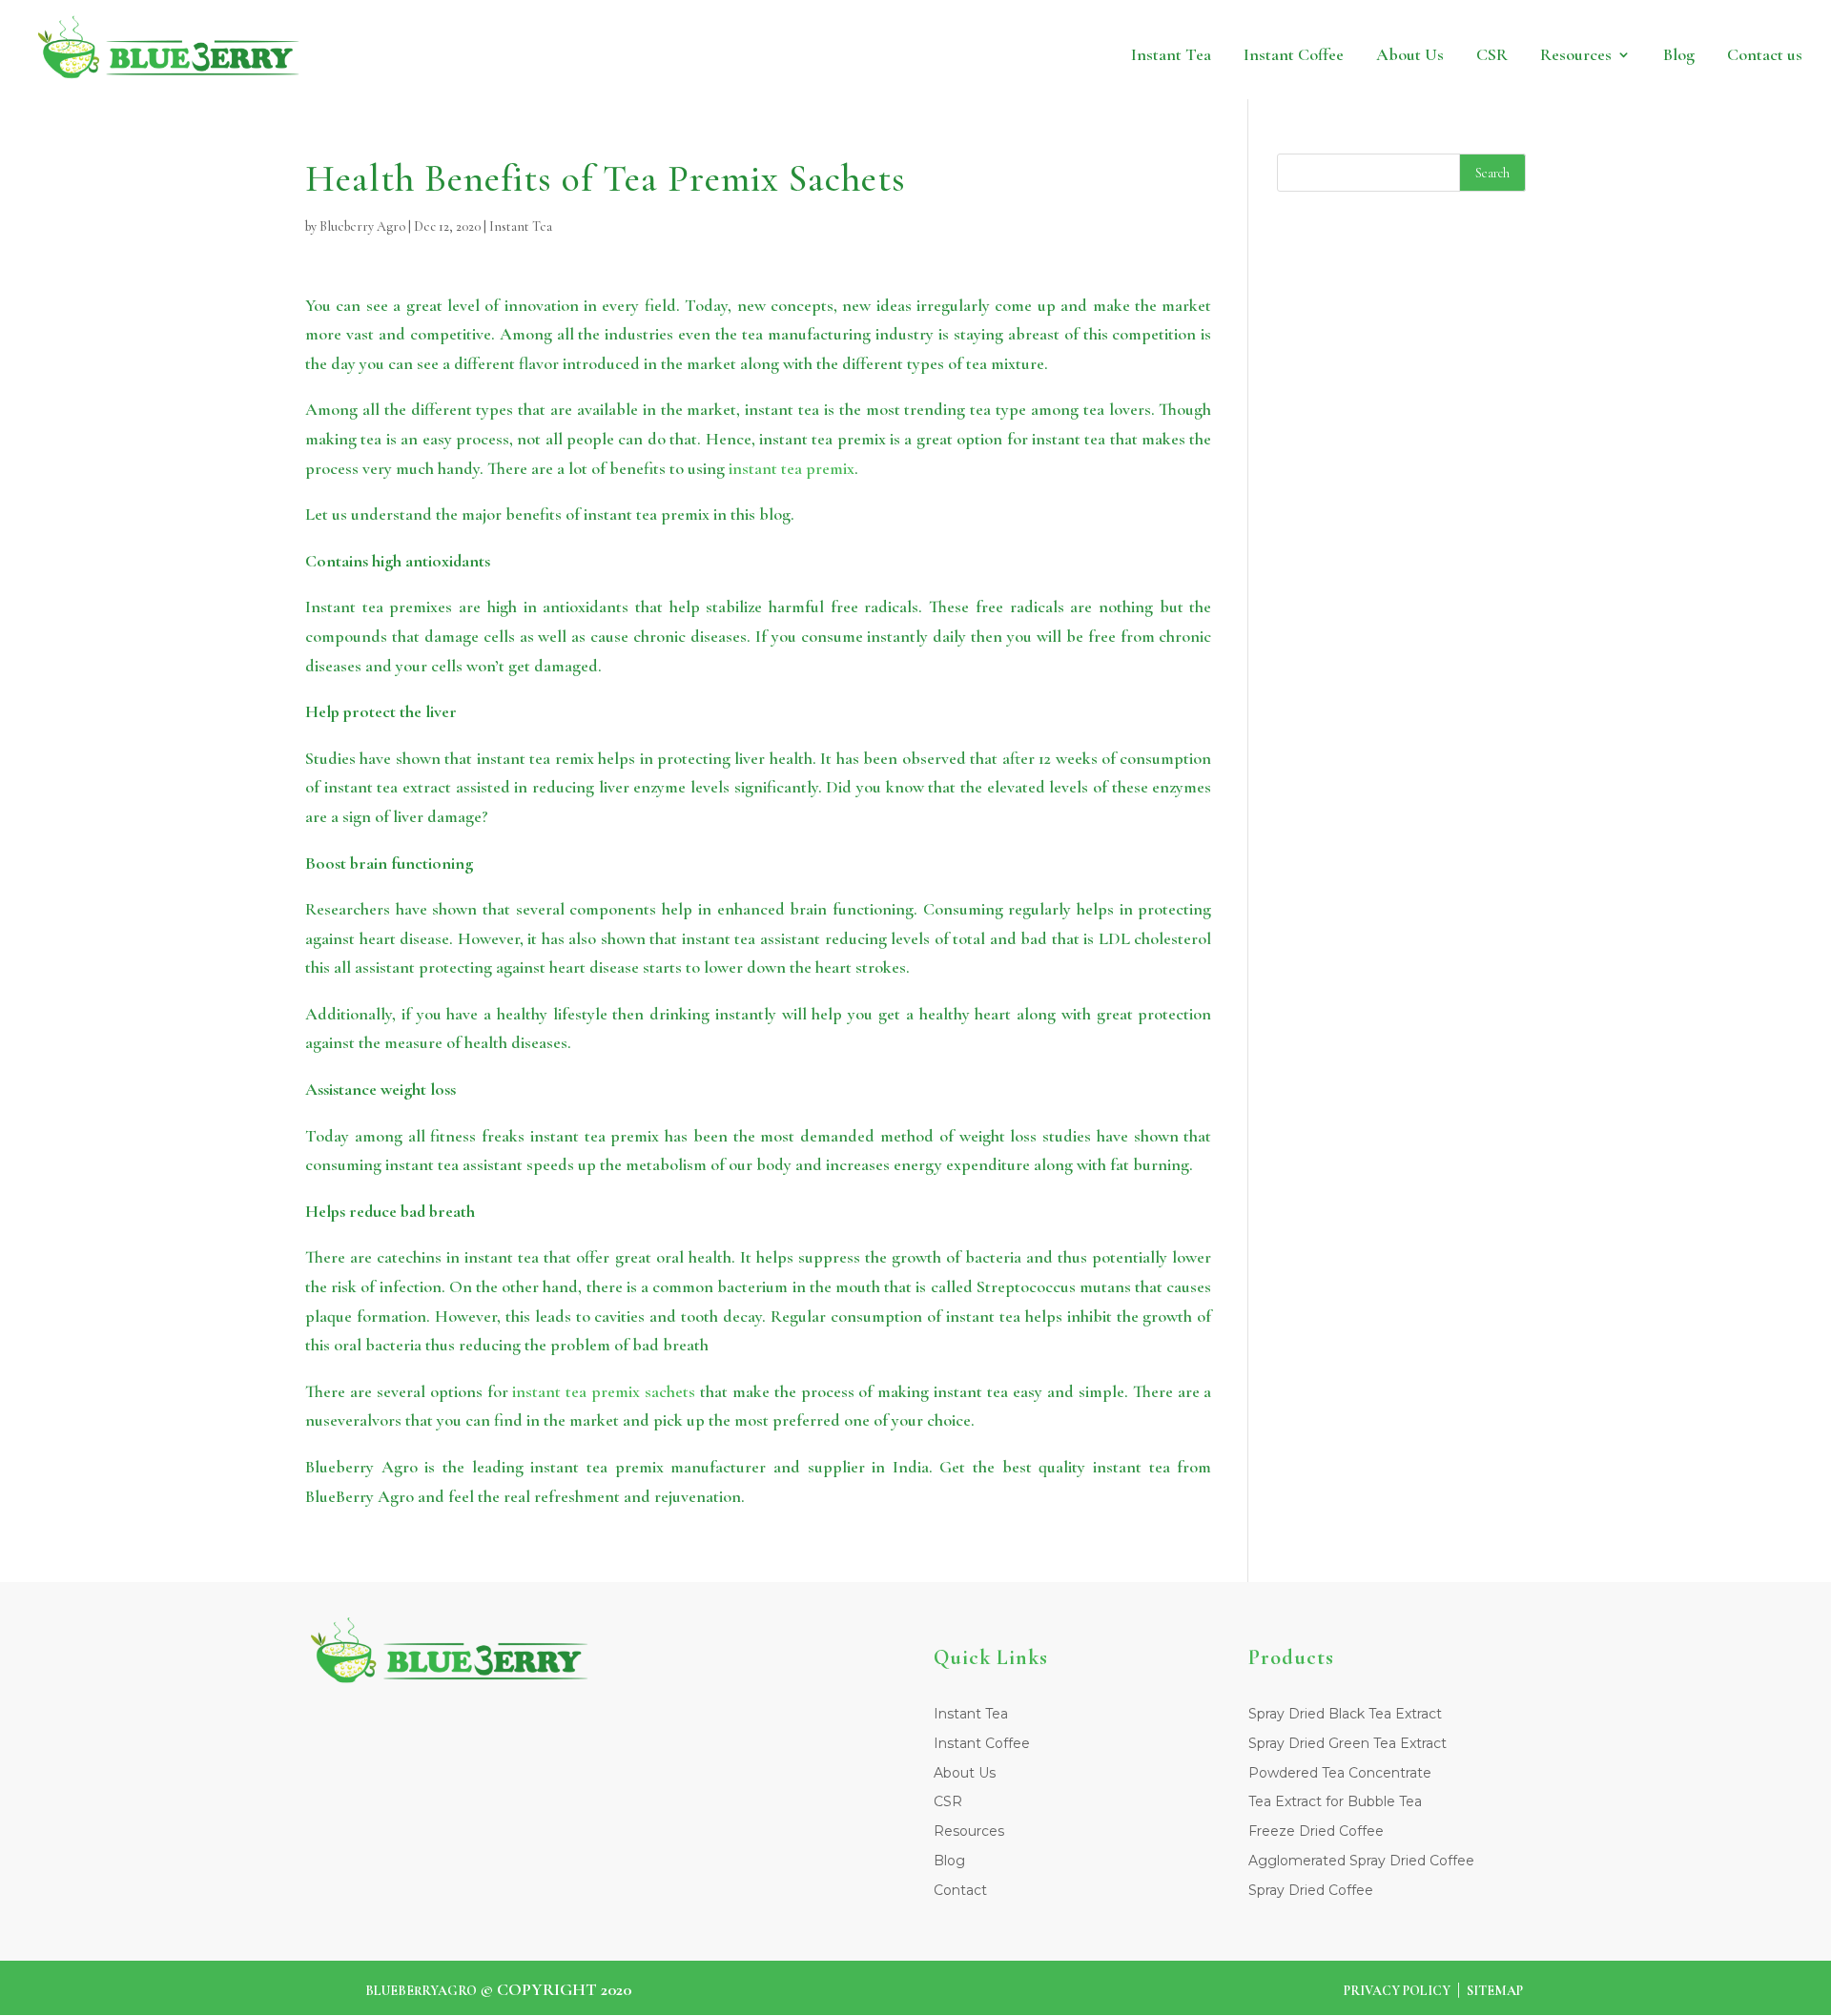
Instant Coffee (1407, 54)
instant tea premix (792, 468)
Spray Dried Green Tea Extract (1348, 1743)
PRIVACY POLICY (1397, 1991)
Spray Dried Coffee (1311, 1890)
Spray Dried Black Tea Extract (1345, 1714)
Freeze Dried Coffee (1316, 1831)
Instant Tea (1318, 54)
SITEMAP (1495, 1991)
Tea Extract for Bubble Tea (1335, 1801)
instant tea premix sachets (604, 1391)
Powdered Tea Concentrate (1340, 1773)
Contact (960, 1890)
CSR (1558, 54)
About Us (1493, 54)
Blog (1709, 54)
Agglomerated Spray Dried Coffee (1361, 1861)
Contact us (1778, 54)
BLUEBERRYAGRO (421, 1991)
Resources (1624, 54)
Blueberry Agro (362, 226)
